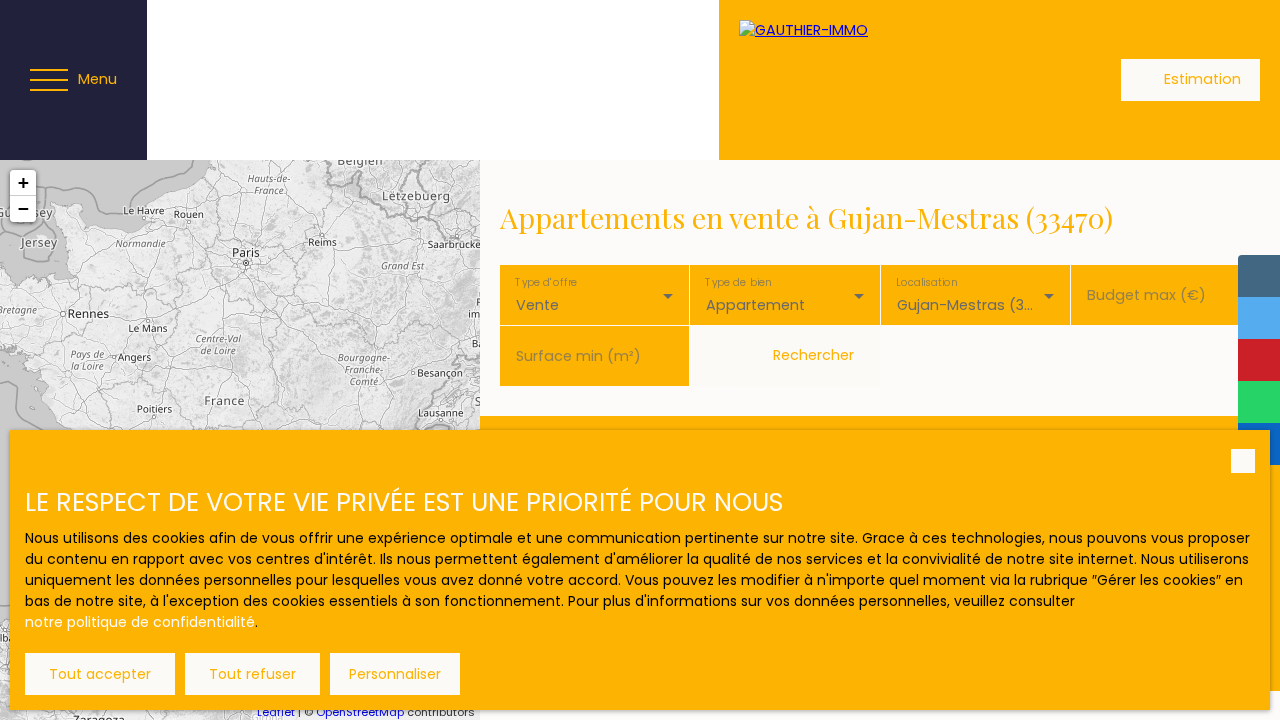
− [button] (23, 208)
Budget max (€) (1146, 295)
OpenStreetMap (360, 712)
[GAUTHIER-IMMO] (879, 80)
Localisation (926, 281)
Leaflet (276, 712)
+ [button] (23, 182)
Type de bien (739, 281)
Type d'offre (546, 281)
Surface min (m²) (578, 356)
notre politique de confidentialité (140, 622)
